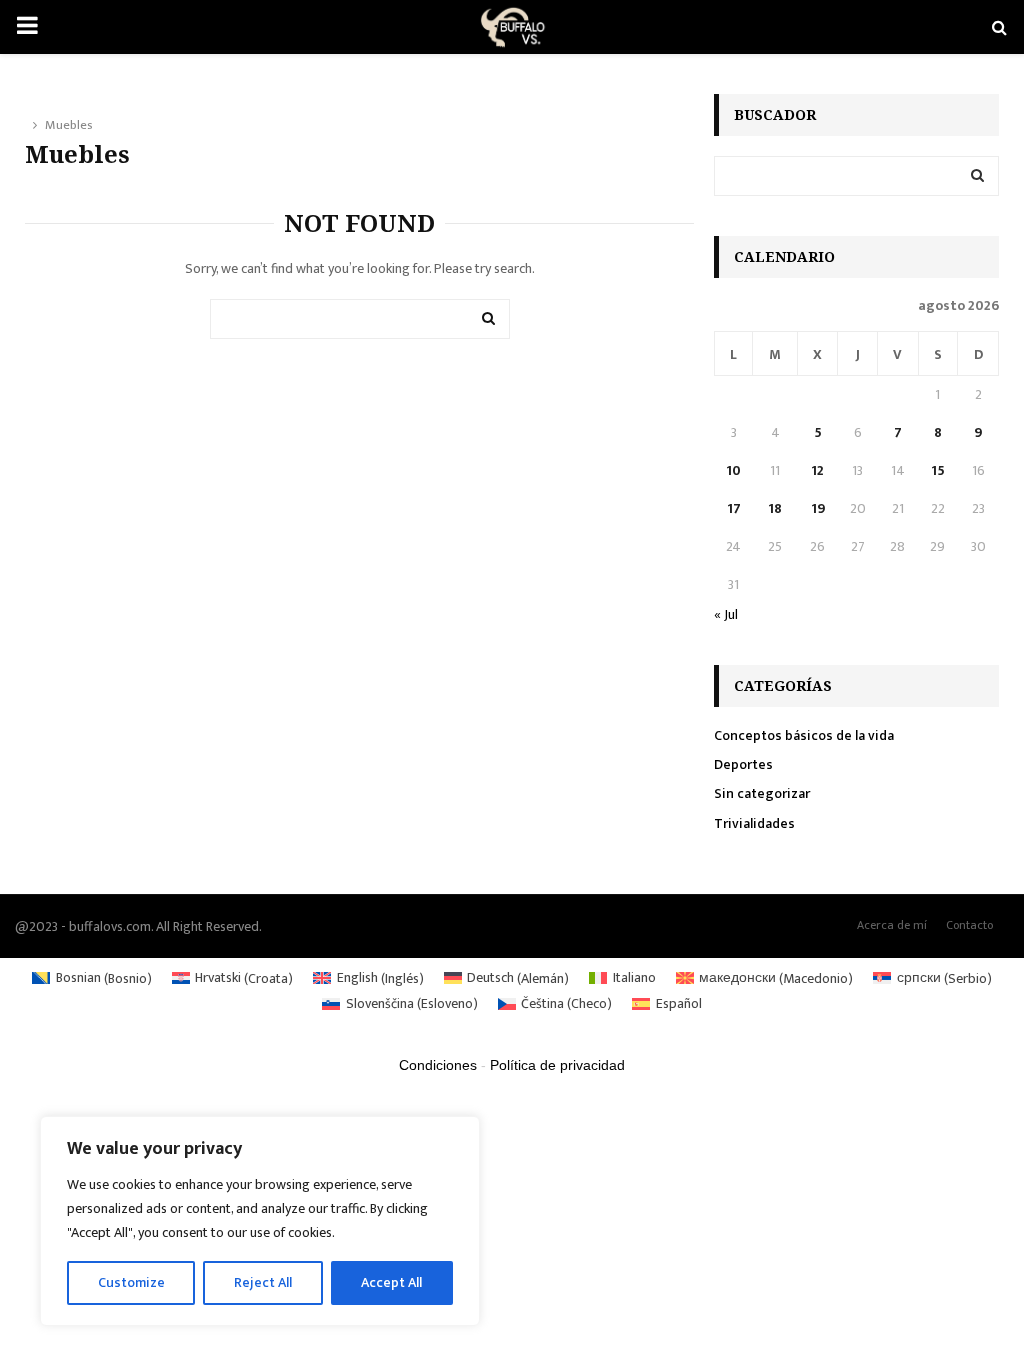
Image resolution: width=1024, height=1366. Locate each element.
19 (818, 508)
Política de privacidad (557, 1065)
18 (775, 508)
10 (733, 470)
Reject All (263, 1282)
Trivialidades (754, 823)
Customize (131, 1282)
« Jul (726, 614)
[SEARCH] (977, 176)
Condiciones (438, 1065)
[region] (260, 1221)
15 (938, 470)
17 (734, 508)
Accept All (391, 1282)
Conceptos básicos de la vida (804, 735)
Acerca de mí (892, 925)
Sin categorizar (762, 793)
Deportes (743, 764)
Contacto (969, 925)
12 (817, 470)
